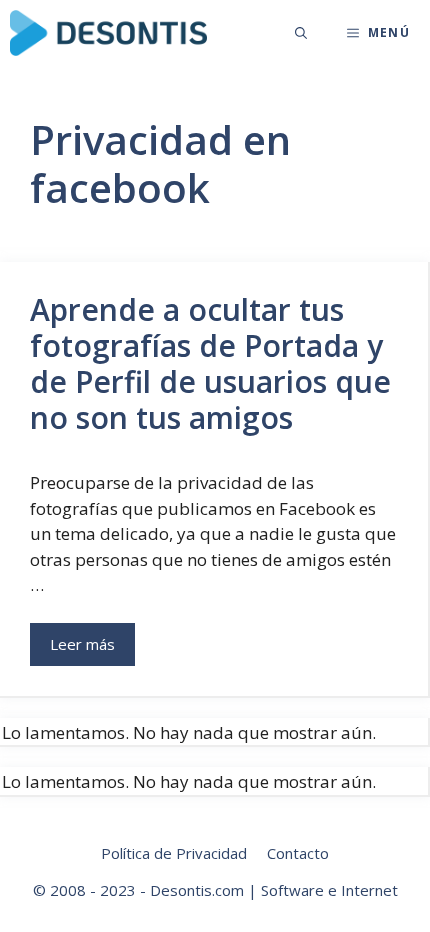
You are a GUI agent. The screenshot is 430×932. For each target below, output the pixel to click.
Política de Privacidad (174, 853)
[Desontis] (108, 33)
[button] (301, 33)
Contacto (298, 853)
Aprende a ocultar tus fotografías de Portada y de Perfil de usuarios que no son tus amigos (210, 363)
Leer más (82, 644)
